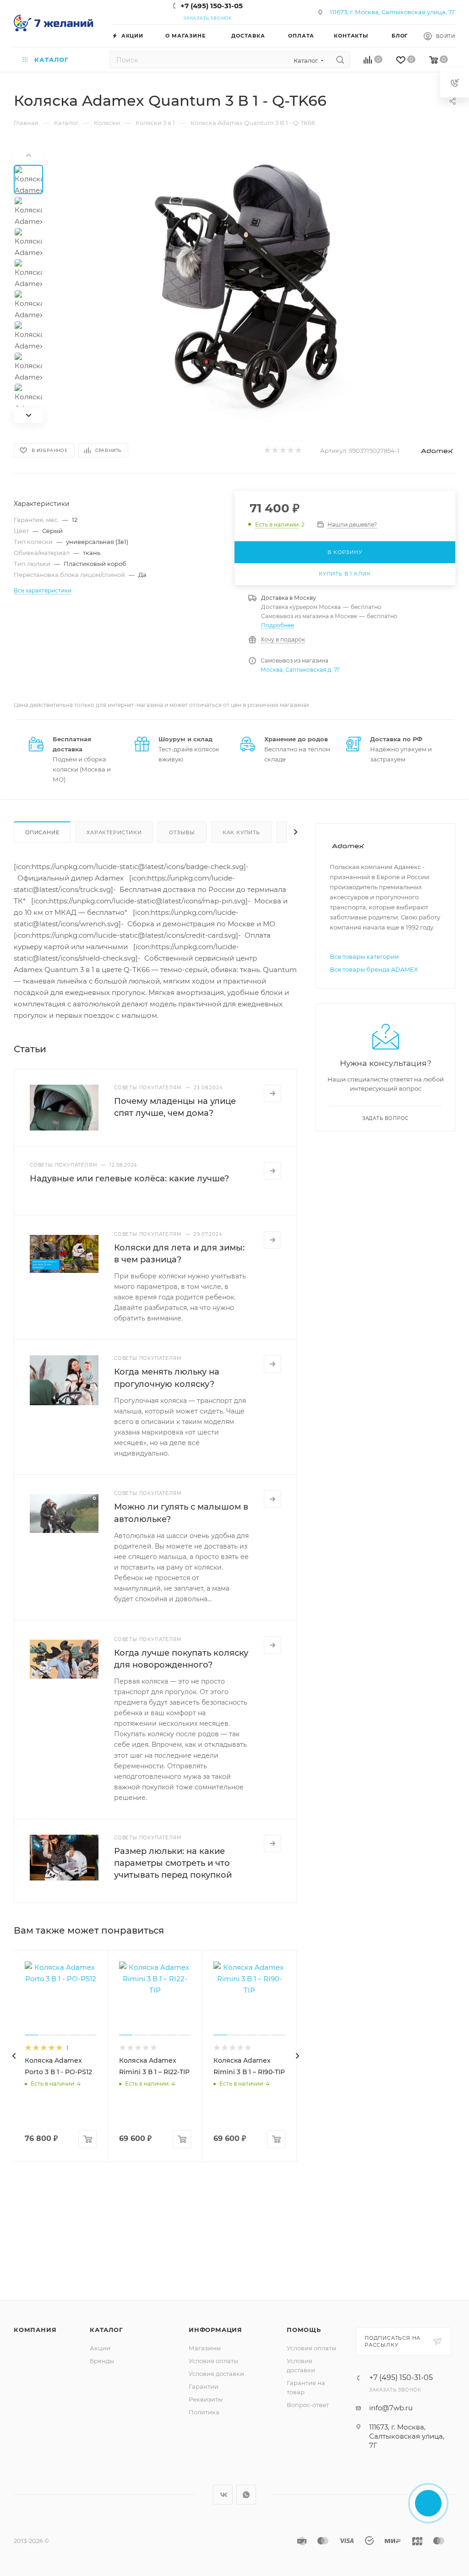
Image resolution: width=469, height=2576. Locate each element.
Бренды (102, 2361)
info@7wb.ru (391, 2408)
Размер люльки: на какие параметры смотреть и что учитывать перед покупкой (173, 1863)
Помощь (304, 2330)
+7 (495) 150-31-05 (212, 6)
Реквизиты (206, 2399)
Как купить (241, 832)
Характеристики (114, 832)
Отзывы (182, 832)
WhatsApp (246, 2495)
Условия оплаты (213, 2361)
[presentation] (14, 2056)
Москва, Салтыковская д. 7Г (300, 670)
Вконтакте (223, 2495)
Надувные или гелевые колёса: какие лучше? (129, 1179)
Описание (42, 832)
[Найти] (340, 60)
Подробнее (278, 625)
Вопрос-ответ (308, 2405)
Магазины (205, 2348)
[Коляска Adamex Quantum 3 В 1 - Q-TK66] (255, 286)
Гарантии (204, 2386)
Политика (204, 2412)
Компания (35, 2330)
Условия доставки (216, 2374)
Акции (100, 2348)
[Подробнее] (273, 1093)
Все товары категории (364, 956)
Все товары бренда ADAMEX (374, 969)
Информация (215, 2330)
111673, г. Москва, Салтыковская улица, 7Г (393, 12)
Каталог (106, 2330)
